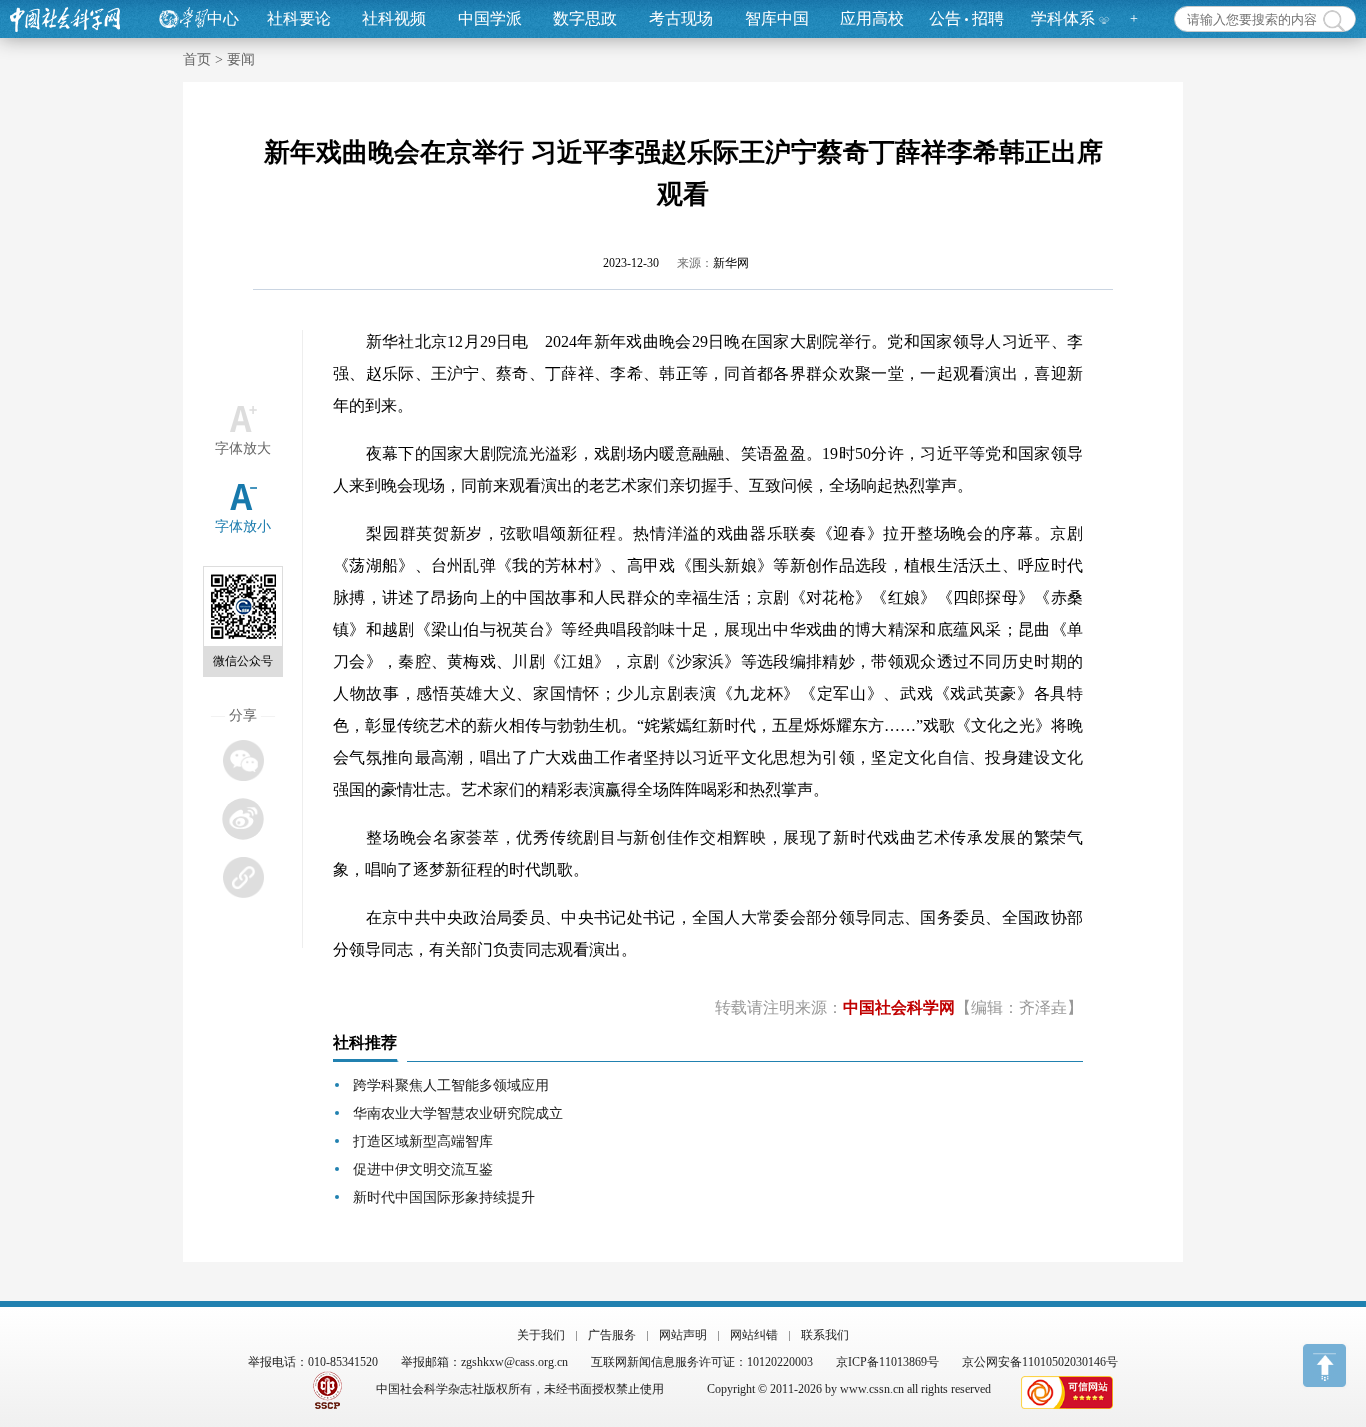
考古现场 (681, 18)
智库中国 (777, 18)
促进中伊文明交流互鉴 (423, 1169)
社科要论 (299, 18)
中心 (223, 18)
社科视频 (394, 18)
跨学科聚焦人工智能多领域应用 (451, 1085)
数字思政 (585, 18)
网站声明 (683, 1335)
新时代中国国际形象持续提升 (444, 1197)
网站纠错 (754, 1335)
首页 (197, 59)
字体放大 (243, 448)
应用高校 (872, 18)
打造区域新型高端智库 (423, 1141)
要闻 (241, 59)
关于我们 (541, 1335)
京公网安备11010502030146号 (1040, 1362)
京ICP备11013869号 (887, 1362)
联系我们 (825, 1335)
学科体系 (1063, 18)
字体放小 (243, 526)
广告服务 (612, 1335)
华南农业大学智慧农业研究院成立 (458, 1113)
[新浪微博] (242, 818)
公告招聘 (966, 18)
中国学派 (490, 18)
